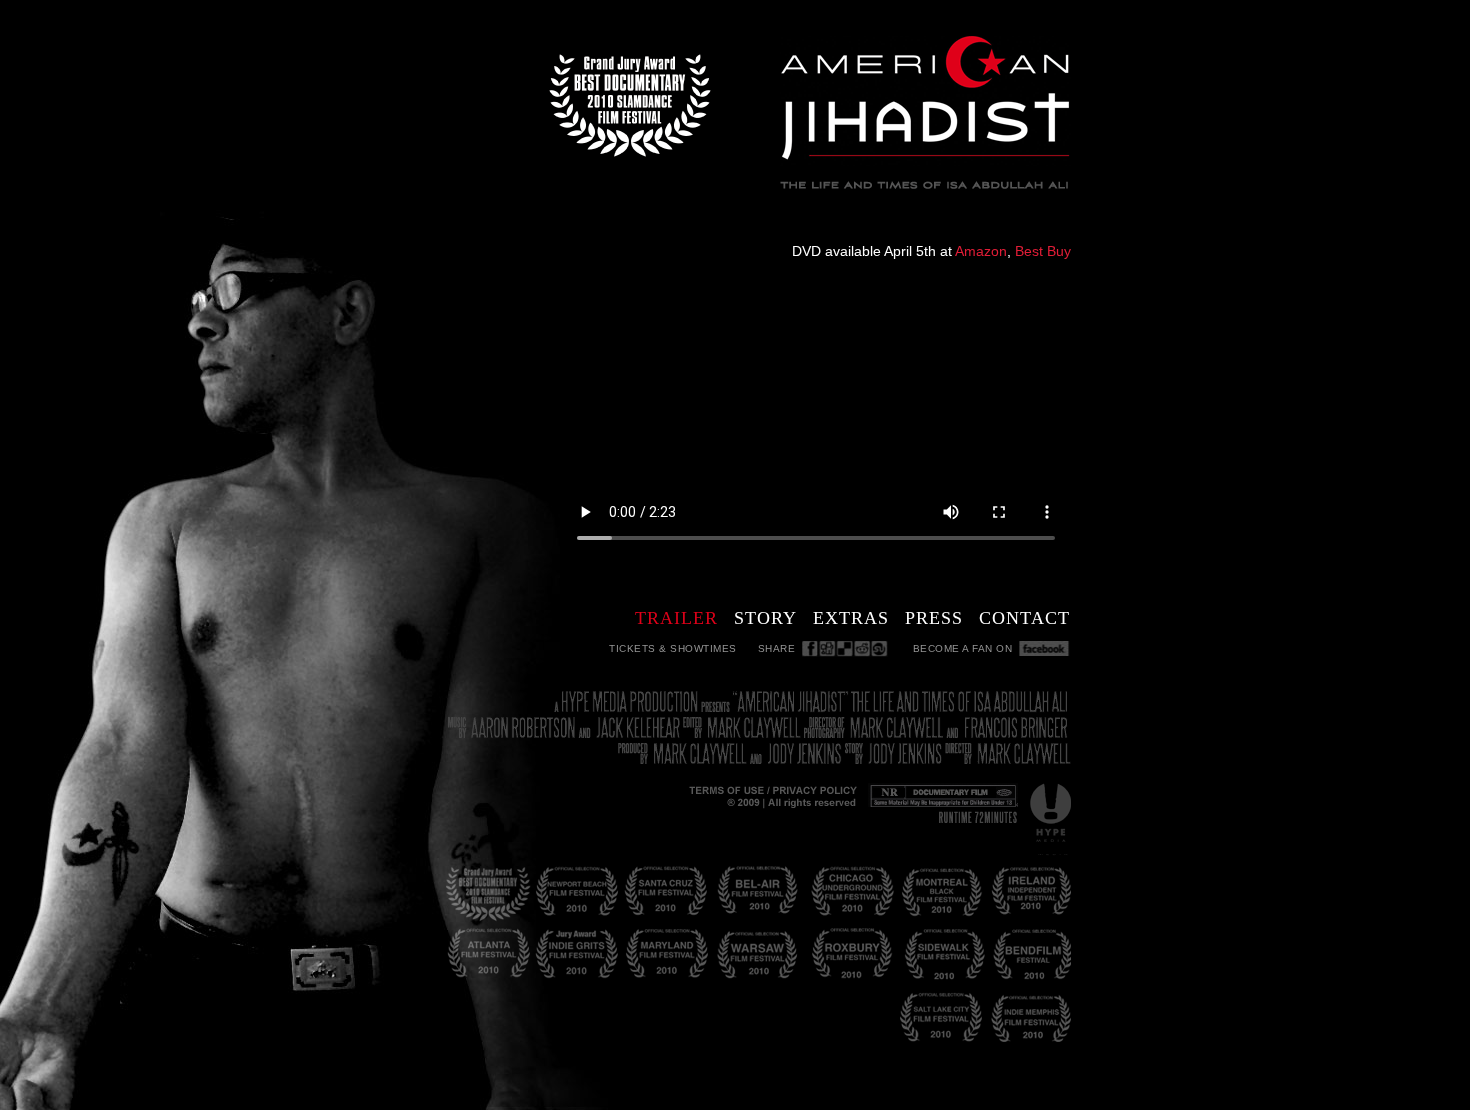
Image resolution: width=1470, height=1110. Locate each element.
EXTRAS (851, 618)
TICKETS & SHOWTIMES (673, 648)
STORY (765, 618)
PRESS (934, 618)
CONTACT (1024, 618)
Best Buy (1043, 251)
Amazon (981, 251)
